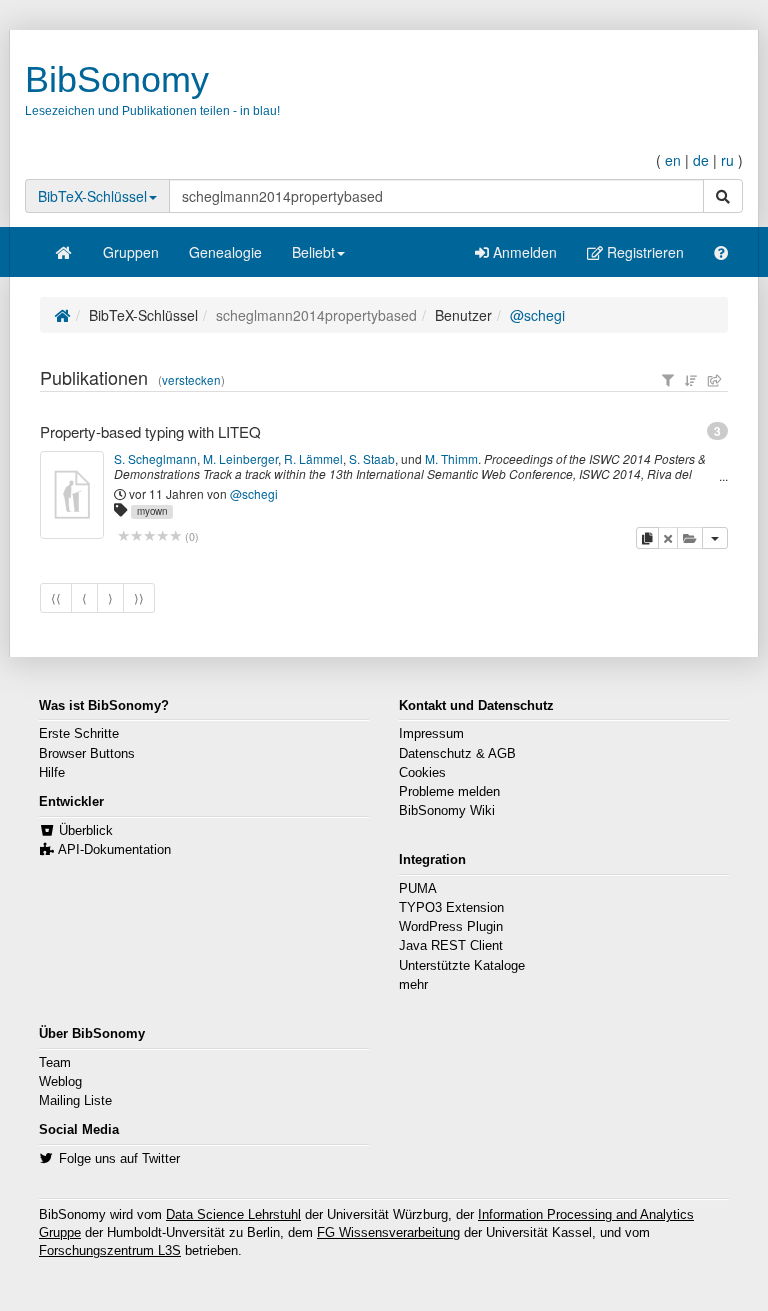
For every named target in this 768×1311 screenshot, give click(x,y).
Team (55, 1063)
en (673, 160)
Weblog (60, 1082)
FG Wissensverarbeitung (388, 1233)
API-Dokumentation (114, 850)
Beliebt (313, 252)
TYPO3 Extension (451, 908)
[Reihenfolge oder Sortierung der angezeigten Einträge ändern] (691, 380)
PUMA (418, 889)
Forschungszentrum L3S (110, 1251)
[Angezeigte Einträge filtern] (668, 380)
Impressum (431, 734)
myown (152, 511)
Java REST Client (451, 946)
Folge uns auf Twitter (119, 1159)
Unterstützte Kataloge (462, 966)
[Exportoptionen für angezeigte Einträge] (715, 380)
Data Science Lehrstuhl (233, 1215)
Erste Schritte (79, 734)
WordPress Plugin (451, 927)
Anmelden (523, 252)
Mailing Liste (75, 1101)
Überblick (86, 831)
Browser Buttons (87, 754)
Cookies (422, 773)
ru (727, 160)
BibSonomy (117, 79)
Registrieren (643, 252)
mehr (413, 985)
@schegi (537, 315)
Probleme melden (449, 792)
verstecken (191, 380)
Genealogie (225, 252)
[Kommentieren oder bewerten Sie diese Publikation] (149, 536)
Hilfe (52, 773)
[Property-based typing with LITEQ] (72, 495)
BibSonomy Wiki (447, 811)
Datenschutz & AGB (457, 754)
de (701, 160)
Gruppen (131, 252)
